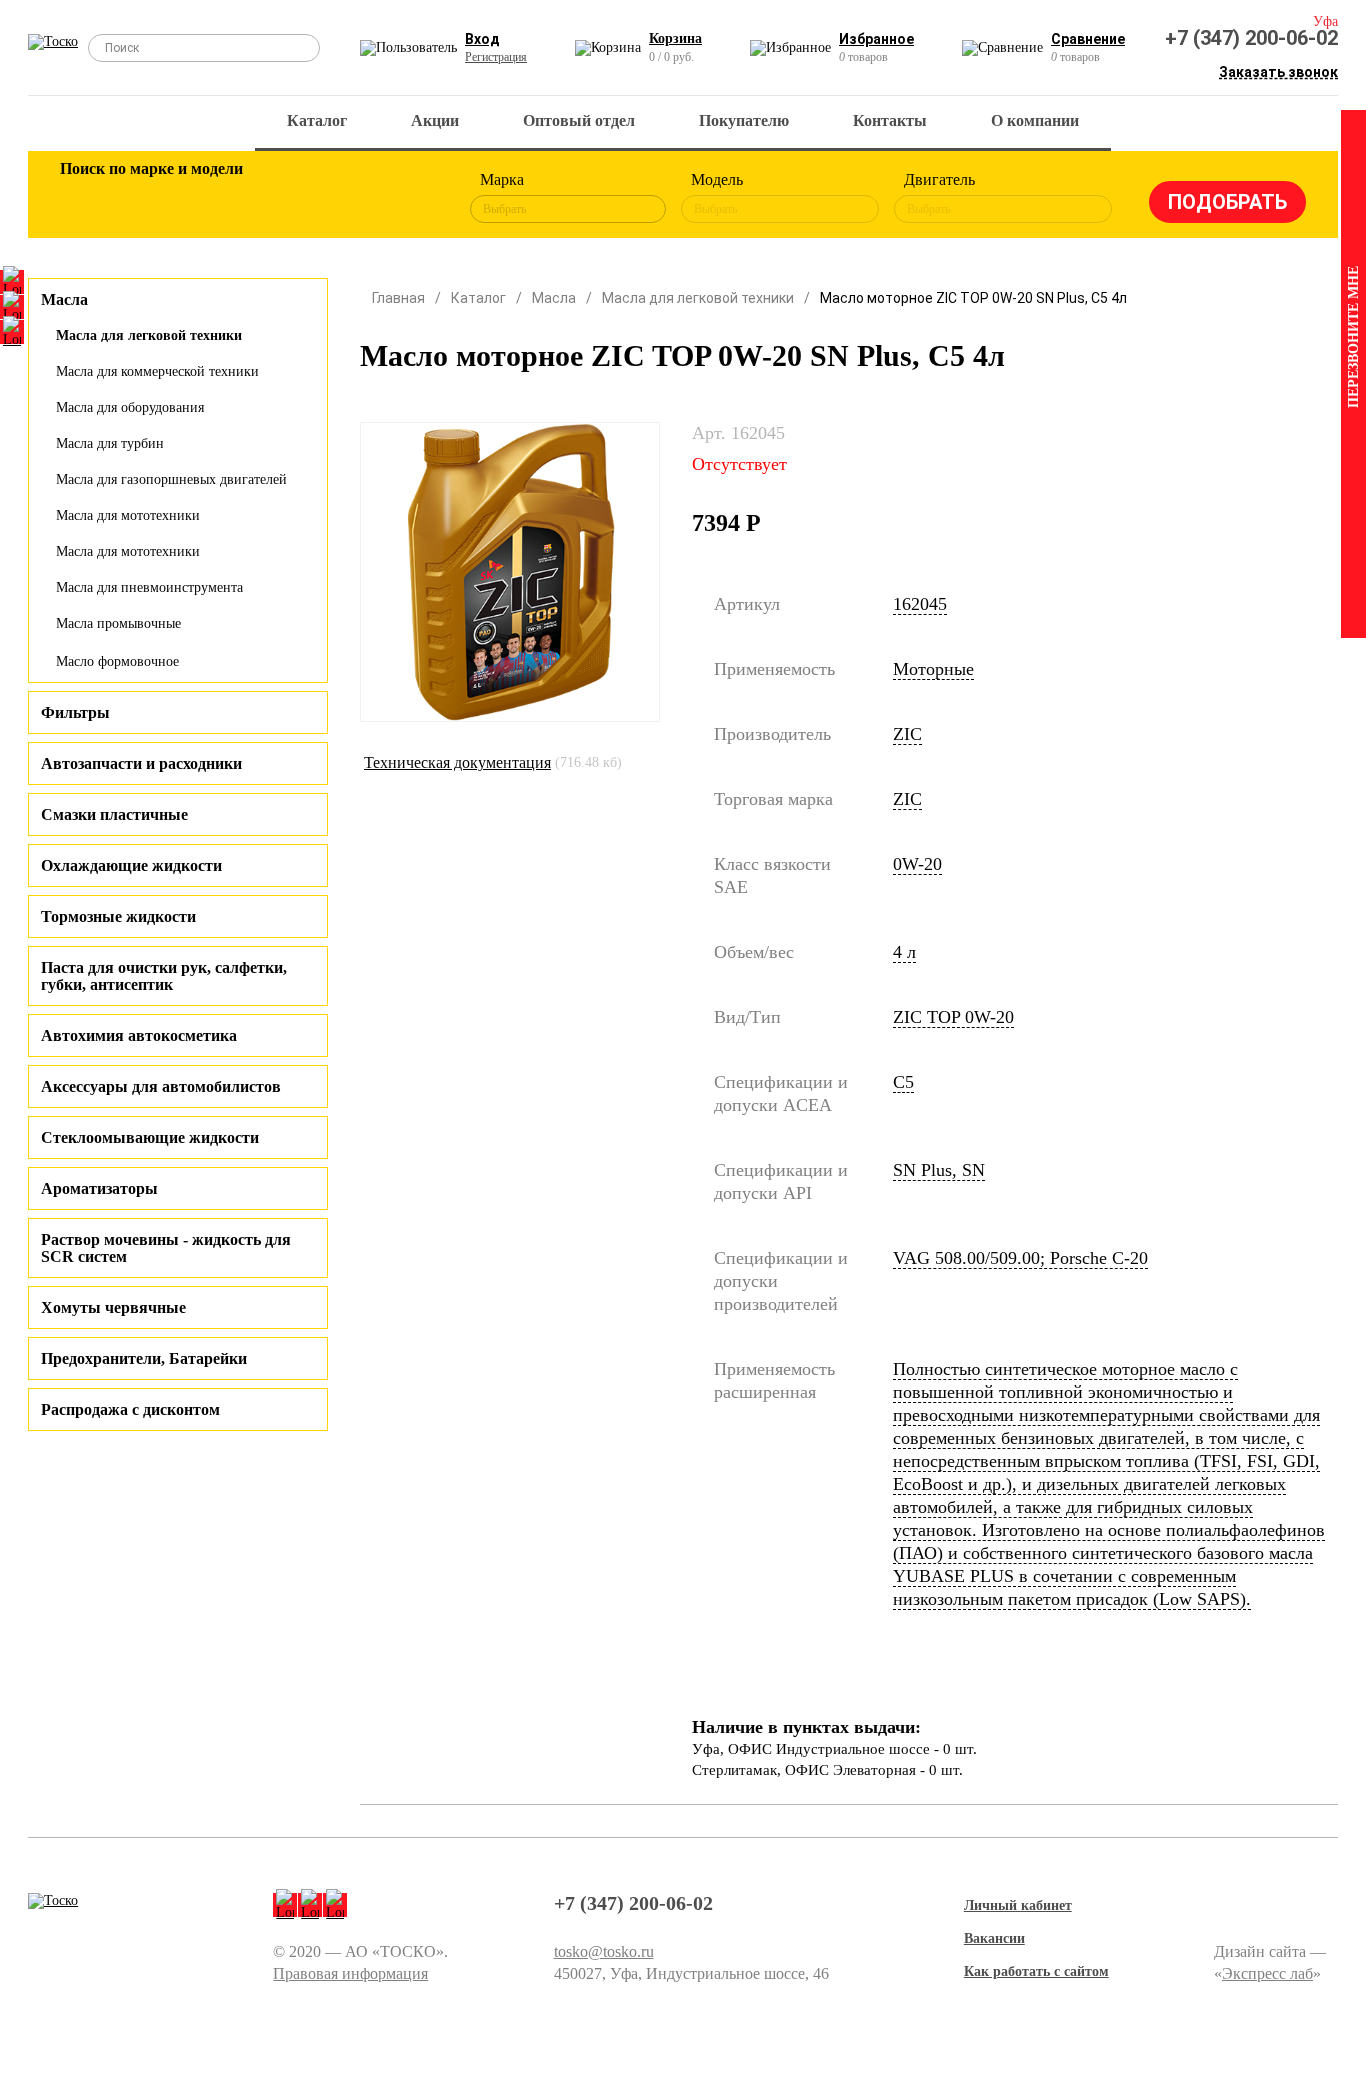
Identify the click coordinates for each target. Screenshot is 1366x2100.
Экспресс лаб (1267, 1973)
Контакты (890, 120)
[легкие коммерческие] (150, 198)
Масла (554, 298)
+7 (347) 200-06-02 (1251, 38)
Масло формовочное (117, 661)
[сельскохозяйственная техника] (280, 198)
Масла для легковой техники (149, 335)
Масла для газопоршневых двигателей (171, 479)
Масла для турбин (110, 443)
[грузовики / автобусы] (215, 198)
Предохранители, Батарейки (144, 1358)
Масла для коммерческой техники (157, 371)
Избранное (876, 39)
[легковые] (85, 198)
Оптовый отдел (579, 120)
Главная (398, 298)
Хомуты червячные (113, 1307)
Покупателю (744, 120)
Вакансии (994, 1938)
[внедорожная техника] (345, 198)
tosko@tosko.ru (604, 1951)
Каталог (317, 120)
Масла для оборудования (130, 407)
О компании (1035, 120)
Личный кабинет (1018, 1905)
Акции (435, 120)
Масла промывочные (118, 623)
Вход (482, 39)
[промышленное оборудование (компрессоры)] (410, 198)
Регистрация (496, 57)
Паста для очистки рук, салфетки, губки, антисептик (164, 976)
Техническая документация (457, 762)
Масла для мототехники (128, 515)
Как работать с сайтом (1036, 1971)
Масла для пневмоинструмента (149, 587)
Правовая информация (350, 1973)
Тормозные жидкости (118, 916)
